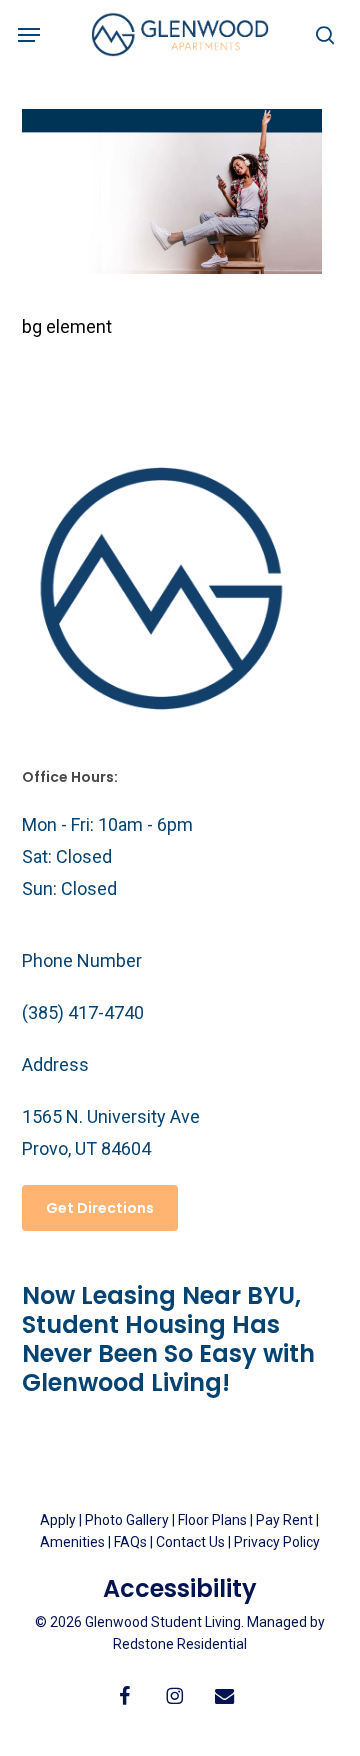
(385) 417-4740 (83, 1012)
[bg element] (172, 267)
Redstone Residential (180, 1644)
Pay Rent (284, 1520)
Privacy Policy (277, 1542)
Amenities (72, 1542)
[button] (29, 35)
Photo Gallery (127, 1520)
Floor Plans (212, 1520)
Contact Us (190, 1542)
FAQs (132, 1542)
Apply (58, 1520)
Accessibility (180, 1588)
